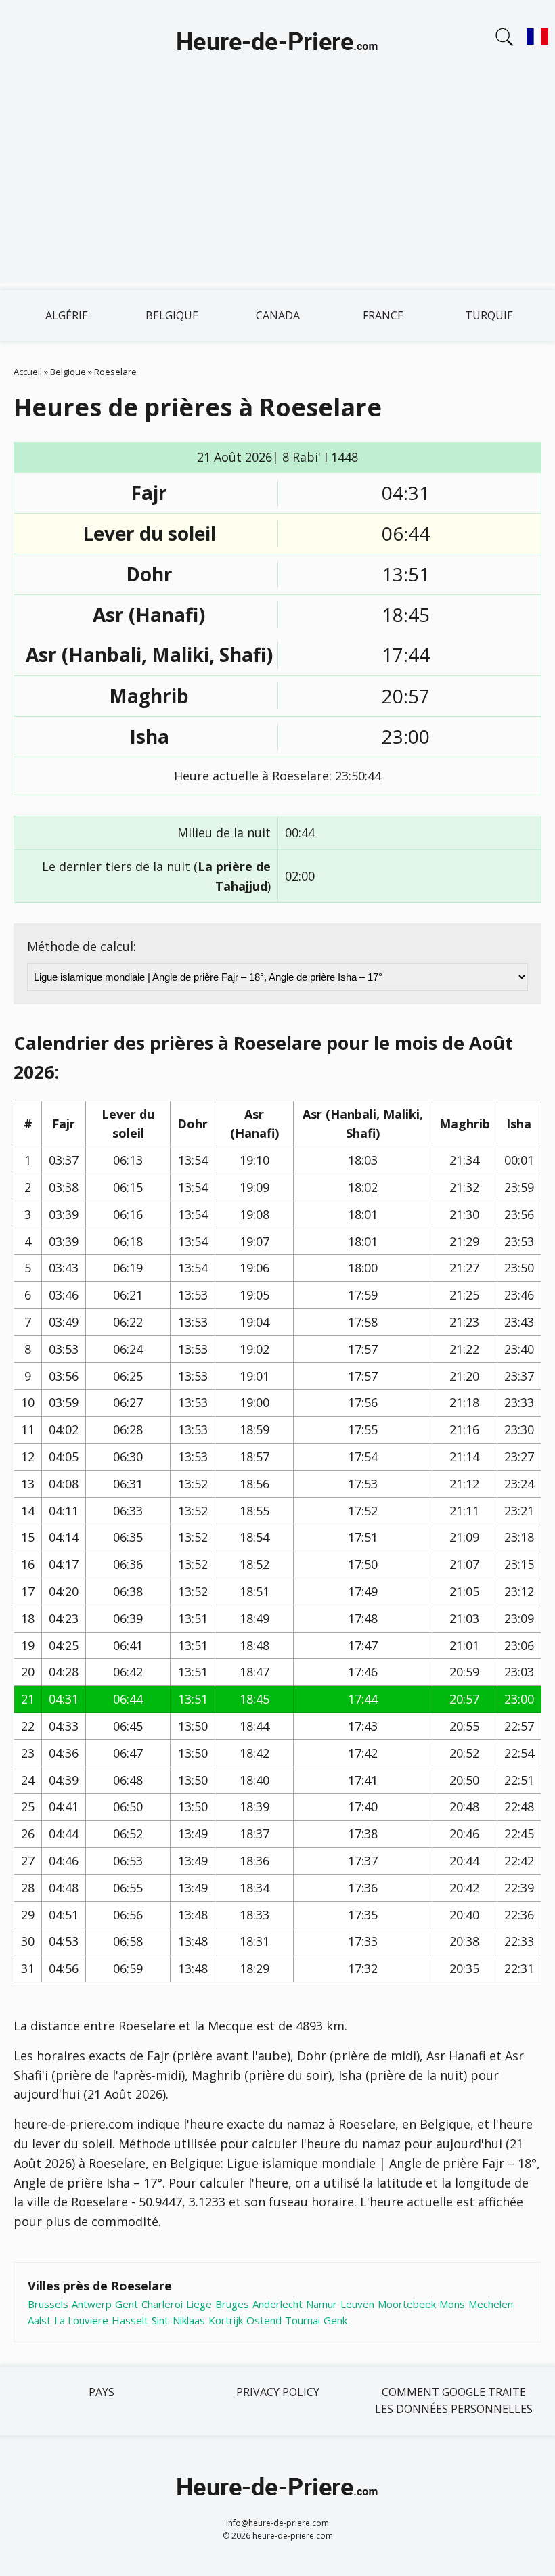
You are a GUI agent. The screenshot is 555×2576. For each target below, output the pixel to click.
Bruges (232, 2304)
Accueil (28, 372)
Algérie (67, 315)
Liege (199, 2304)
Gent (127, 2304)
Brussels (48, 2304)
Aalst (39, 2320)
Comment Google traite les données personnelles (454, 2401)
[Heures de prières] (277, 43)
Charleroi (162, 2304)
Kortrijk (226, 2320)
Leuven (357, 2304)
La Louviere (81, 2320)
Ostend (264, 2320)
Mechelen (491, 2304)
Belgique (172, 315)
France (383, 315)
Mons (452, 2304)
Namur (321, 2304)
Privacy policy (278, 2392)
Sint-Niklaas (178, 2320)
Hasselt (130, 2320)
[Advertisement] (277, 188)
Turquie (489, 315)
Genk (335, 2320)
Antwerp (92, 2304)
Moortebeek (407, 2304)
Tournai (303, 2320)
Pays (102, 2392)
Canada (278, 315)
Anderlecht (277, 2304)
